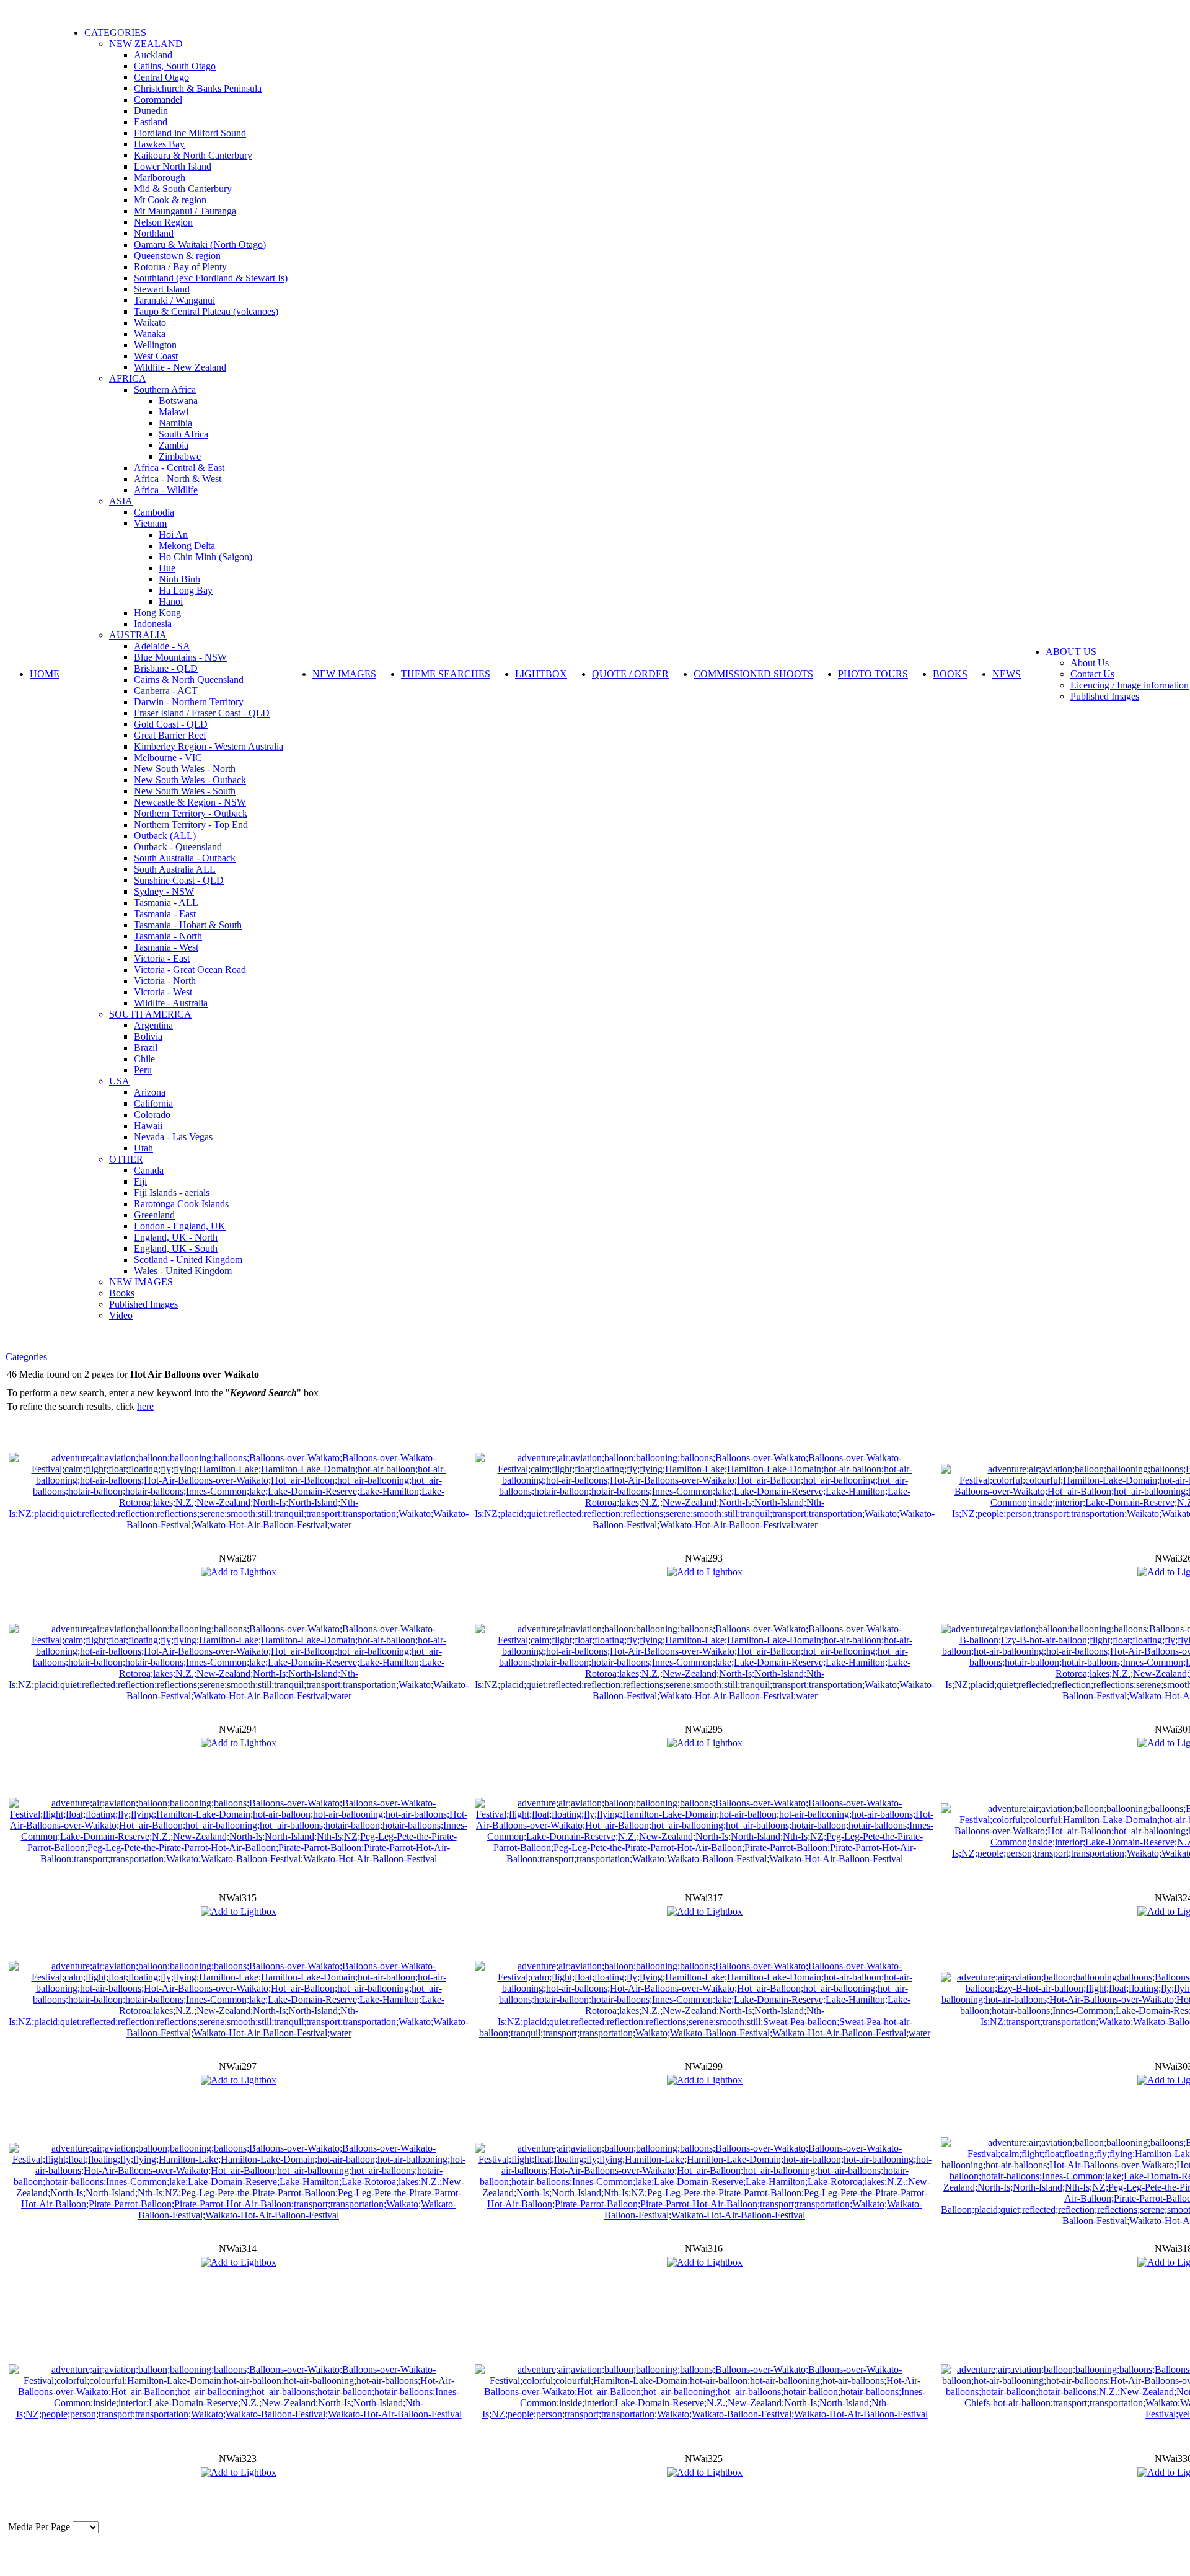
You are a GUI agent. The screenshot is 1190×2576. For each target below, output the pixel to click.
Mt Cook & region (170, 200)
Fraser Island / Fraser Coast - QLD (202, 713)
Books (122, 1293)
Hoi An (173, 534)
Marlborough (160, 178)
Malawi (174, 412)
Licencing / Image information (1130, 685)
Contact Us (1092, 674)
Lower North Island (173, 166)
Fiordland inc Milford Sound (190, 133)
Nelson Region (163, 222)
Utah (143, 1148)
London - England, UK (180, 1226)
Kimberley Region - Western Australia (209, 746)
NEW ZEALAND (146, 44)
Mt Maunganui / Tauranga (185, 211)
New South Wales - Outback (190, 780)
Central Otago (161, 77)
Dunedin (151, 111)
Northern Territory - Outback (191, 813)
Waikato (150, 323)
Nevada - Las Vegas (173, 1137)
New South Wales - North (185, 769)
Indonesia (153, 624)
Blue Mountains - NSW (180, 657)
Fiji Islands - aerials (172, 1193)
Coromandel (158, 99)
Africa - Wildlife (166, 490)
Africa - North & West (178, 479)
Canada (149, 1170)
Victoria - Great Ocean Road (190, 969)
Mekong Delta (187, 546)
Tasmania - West (166, 947)
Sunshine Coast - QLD (179, 880)
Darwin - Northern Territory (189, 702)
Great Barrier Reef (170, 735)
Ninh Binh (179, 579)
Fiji (140, 1181)
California (153, 1103)
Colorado (152, 1114)
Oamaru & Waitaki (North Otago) (200, 244)
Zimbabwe (180, 456)
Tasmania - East (165, 914)
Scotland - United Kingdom (188, 1259)
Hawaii (148, 1126)
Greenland (154, 1215)
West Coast (156, 356)
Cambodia (154, 512)
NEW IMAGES (141, 1282)
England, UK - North (176, 1237)
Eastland (151, 122)
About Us (1090, 663)
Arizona (150, 1092)
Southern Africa (165, 389)
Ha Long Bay (186, 590)
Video (121, 1315)
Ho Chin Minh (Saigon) (205, 557)
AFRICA (128, 378)
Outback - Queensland (178, 847)
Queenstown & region (177, 256)
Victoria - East (162, 958)
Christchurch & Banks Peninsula (198, 88)
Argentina (153, 1025)
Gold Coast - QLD (171, 724)
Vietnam (150, 523)
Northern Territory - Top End (191, 824)
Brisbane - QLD (166, 668)
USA (119, 1081)
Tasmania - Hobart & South (188, 925)
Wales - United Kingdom (183, 1271)
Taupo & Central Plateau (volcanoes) (206, 311)
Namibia (175, 423)
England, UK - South (176, 1248)
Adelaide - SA (162, 646)
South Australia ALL (175, 869)
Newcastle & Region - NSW (190, 802)
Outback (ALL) (165, 836)
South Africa (183, 434)
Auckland (153, 55)
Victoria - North (165, 981)
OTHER (126, 1159)
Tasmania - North (168, 936)
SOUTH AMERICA (150, 1014)
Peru (143, 1070)
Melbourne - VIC (168, 758)
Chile (144, 1059)
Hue (167, 568)
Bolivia (148, 1036)
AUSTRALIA (138, 635)
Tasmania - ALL (166, 903)
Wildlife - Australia (171, 1003)
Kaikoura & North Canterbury (193, 155)
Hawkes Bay (159, 144)
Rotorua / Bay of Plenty (180, 267)
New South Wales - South (185, 791)
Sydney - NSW (164, 891)
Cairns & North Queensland (189, 679)
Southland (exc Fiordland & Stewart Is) (211, 278)
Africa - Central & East (179, 468)
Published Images (143, 1304)
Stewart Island (162, 289)
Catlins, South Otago (175, 66)
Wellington (155, 345)
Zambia (174, 445)
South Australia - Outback (185, 858)
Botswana (178, 401)
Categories (26, 1357)
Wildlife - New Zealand (180, 367)
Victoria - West (163, 992)
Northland (154, 233)
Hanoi (171, 601)
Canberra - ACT (166, 691)
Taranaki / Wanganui (174, 300)
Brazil (146, 1048)
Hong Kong (157, 613)
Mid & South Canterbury (183, 189)
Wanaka (150, 334)
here (145, 1406)
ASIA (121, 501)
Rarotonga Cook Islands (181, 1204)
